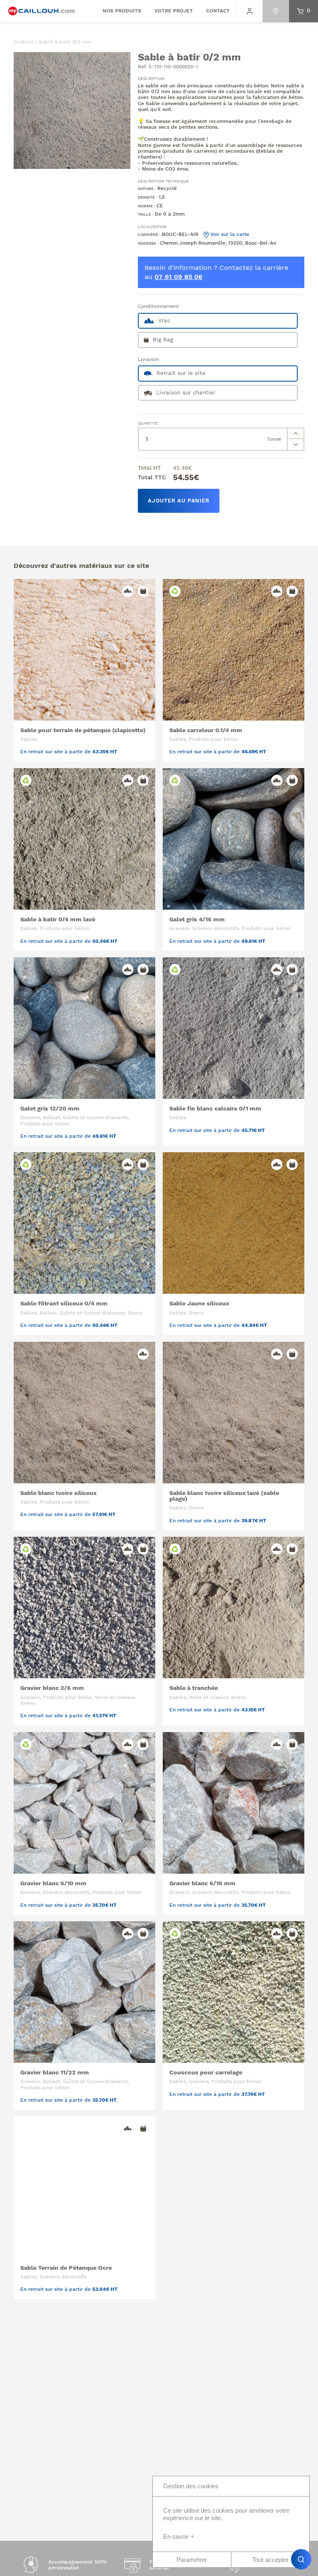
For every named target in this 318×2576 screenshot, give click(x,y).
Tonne (274, 439)
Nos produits (122, 11)
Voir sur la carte (229, 234)
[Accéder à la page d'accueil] (41, 11)
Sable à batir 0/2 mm (65, 42)
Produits (24, 42)
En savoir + (179, 2536)
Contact (218, 11)
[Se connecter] (249, 11)
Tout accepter (270, 2560)
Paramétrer (192, 2560)
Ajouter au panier (179, 501)
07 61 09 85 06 (178, 277)
